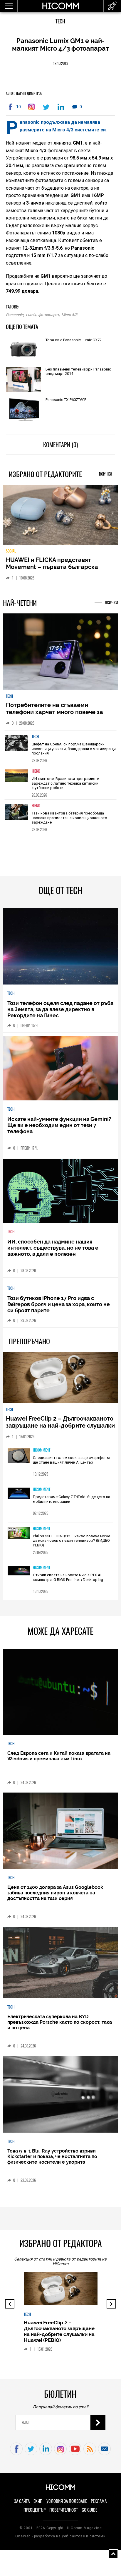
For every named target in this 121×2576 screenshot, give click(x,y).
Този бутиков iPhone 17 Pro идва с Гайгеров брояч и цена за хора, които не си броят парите (59, 1309)
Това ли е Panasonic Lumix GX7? (74, 340)
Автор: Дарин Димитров (24, 93)
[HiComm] (60, 9)
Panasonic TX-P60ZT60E (66, 400)
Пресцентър (35, 2515)
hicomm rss (90, 2453)
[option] (60, 752)
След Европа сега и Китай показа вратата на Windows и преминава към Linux (59, 1760)
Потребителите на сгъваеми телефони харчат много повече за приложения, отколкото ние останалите (54, 720)
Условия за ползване (67, 2506)
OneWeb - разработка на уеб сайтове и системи (60, 2541)
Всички (106, 474)
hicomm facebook (16, 2453)
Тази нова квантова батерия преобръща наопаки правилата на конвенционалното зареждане (69, 822)
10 (19, 107)
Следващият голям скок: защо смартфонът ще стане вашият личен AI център (72, 1465)
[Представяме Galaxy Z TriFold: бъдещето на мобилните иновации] (19, 1498)
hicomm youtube (75, 2453)
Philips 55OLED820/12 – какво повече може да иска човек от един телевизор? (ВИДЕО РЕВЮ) (72, 1545)
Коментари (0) (60, 445)
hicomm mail (104, 2453)
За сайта (22, 2506)
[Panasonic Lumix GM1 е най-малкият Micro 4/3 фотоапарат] (33, 107)
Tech (60, 21)
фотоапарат (49, 315)
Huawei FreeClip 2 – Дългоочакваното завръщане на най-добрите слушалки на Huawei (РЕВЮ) (60, 1430)
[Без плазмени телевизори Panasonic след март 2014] (23, 380)
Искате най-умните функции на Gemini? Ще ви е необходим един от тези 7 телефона (59, 1130)
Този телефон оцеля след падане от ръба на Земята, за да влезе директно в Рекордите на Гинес (60, 1014)
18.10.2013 (60, 63)
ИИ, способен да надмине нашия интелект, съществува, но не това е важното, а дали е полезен (53, 1252)
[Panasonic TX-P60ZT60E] (23, 410)
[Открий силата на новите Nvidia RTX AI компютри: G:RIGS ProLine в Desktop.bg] (19, 1576)
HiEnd (36, 776)
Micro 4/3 (69, 315)
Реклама (99, 2506)
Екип (38, 2506)
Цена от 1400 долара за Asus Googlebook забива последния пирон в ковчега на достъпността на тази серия (55, 1897)
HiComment (42, 1455)
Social (11, 555)
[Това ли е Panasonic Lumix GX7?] (23, 350)
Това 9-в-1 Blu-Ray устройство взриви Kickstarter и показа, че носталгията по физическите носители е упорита (52, 2161)
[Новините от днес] (112, 6)
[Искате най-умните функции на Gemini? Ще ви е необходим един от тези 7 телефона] (60, 1073)
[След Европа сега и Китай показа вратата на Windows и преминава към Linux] (60, 1697)
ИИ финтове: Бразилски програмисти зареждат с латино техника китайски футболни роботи (65, 788)
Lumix (31, 315)
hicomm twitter (31, 2453)
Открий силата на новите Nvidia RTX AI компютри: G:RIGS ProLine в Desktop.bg (68, 1582)
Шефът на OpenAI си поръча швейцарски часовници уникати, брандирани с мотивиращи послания (74, 753)
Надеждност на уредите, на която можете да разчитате (56, 568)
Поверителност (64, 2515)
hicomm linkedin (46, 2453)
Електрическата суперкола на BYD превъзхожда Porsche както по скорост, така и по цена (60, 2027)
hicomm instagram (60, 2453)
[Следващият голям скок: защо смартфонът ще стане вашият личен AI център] (19, 1461)
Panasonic (15, 315)
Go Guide (89, 2515)
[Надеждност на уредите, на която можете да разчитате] (60, 517)
